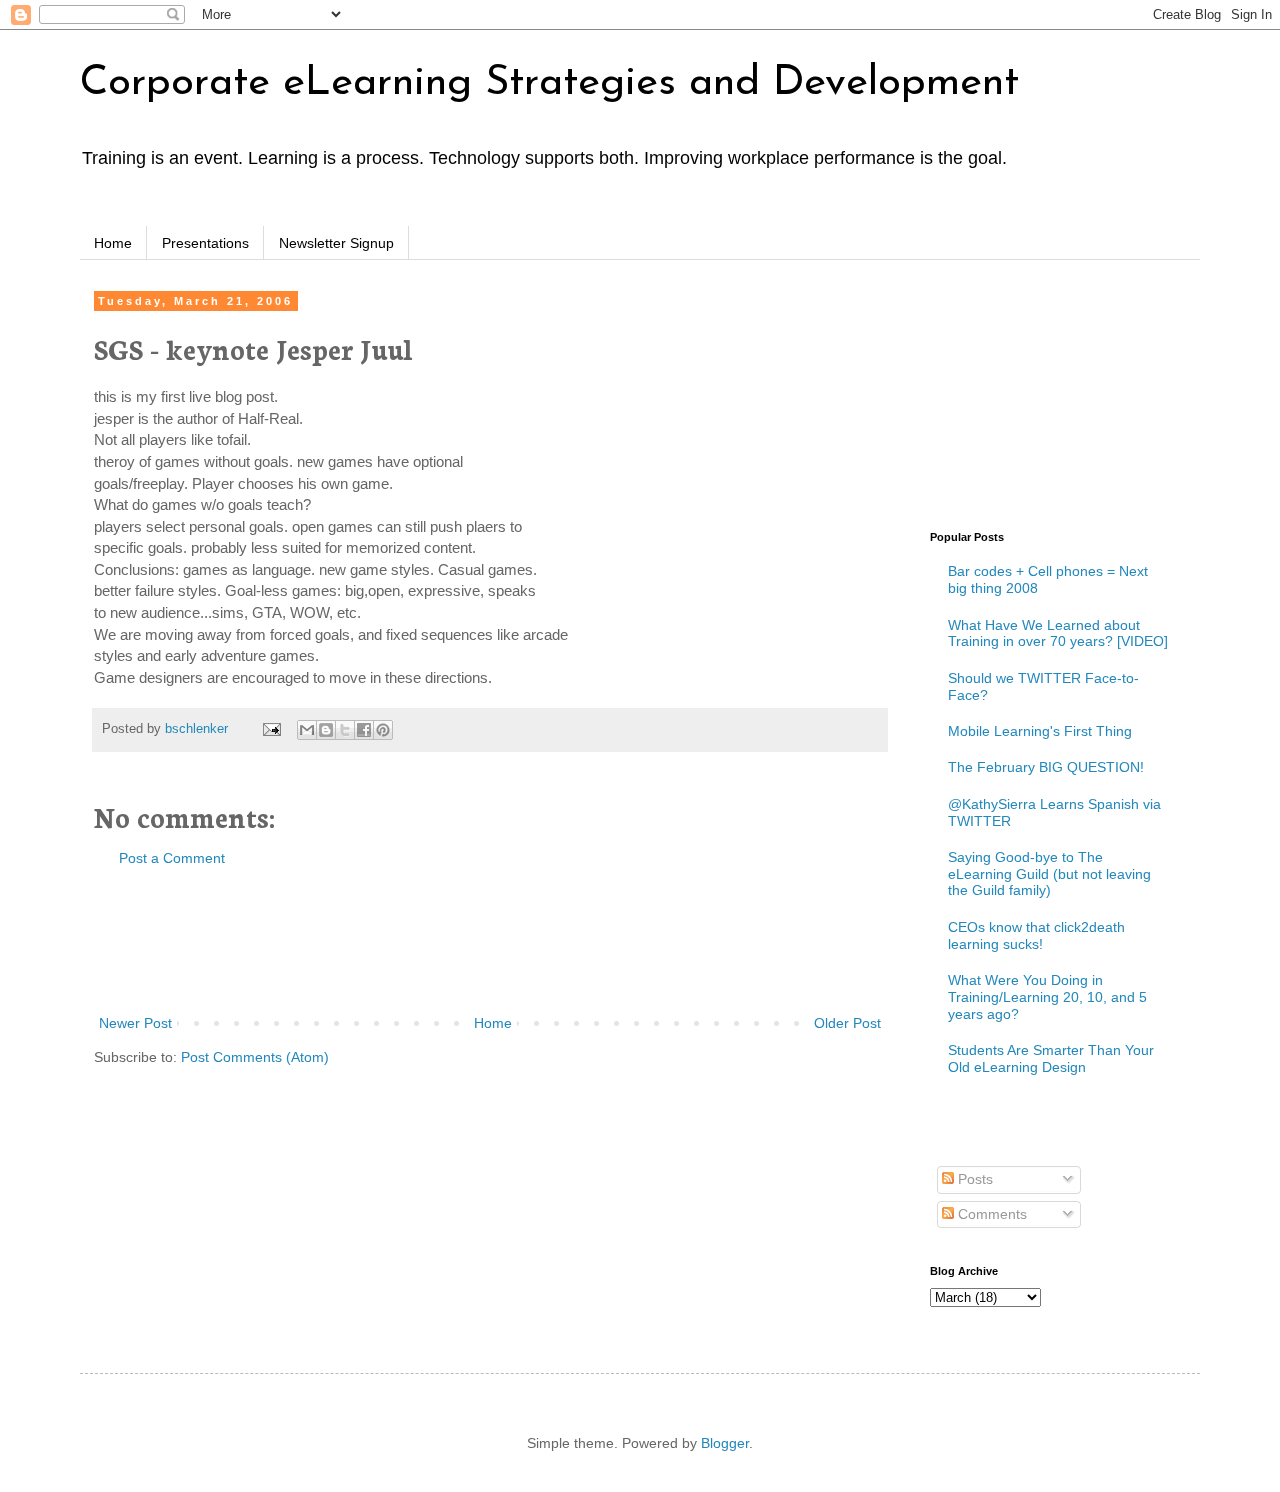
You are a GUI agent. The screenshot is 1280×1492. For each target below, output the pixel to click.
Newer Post (135, 1023)
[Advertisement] (490, 941)
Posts (973, 1179)
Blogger (725, 1443)
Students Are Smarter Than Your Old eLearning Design (1051, 1058)
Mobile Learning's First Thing (1040, 731)
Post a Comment (172, 858)
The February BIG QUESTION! (1046, 767)
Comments (990, 1214)
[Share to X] (345, 730)
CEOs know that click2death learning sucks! (1036, 935)
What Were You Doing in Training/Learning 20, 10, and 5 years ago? (1047, 997)
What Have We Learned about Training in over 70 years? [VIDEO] (1058, 633)
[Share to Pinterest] (383, 730)
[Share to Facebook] (364, 730)
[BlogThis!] (326, 730)
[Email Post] (271, 729)
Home (113, 243)
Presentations (205, 243)
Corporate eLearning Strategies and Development (549, 83)
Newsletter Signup (336, 243)
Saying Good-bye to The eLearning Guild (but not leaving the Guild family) (1049, 874)
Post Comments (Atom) (255, 1057)
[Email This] (307, 730)
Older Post (847, 1023)
